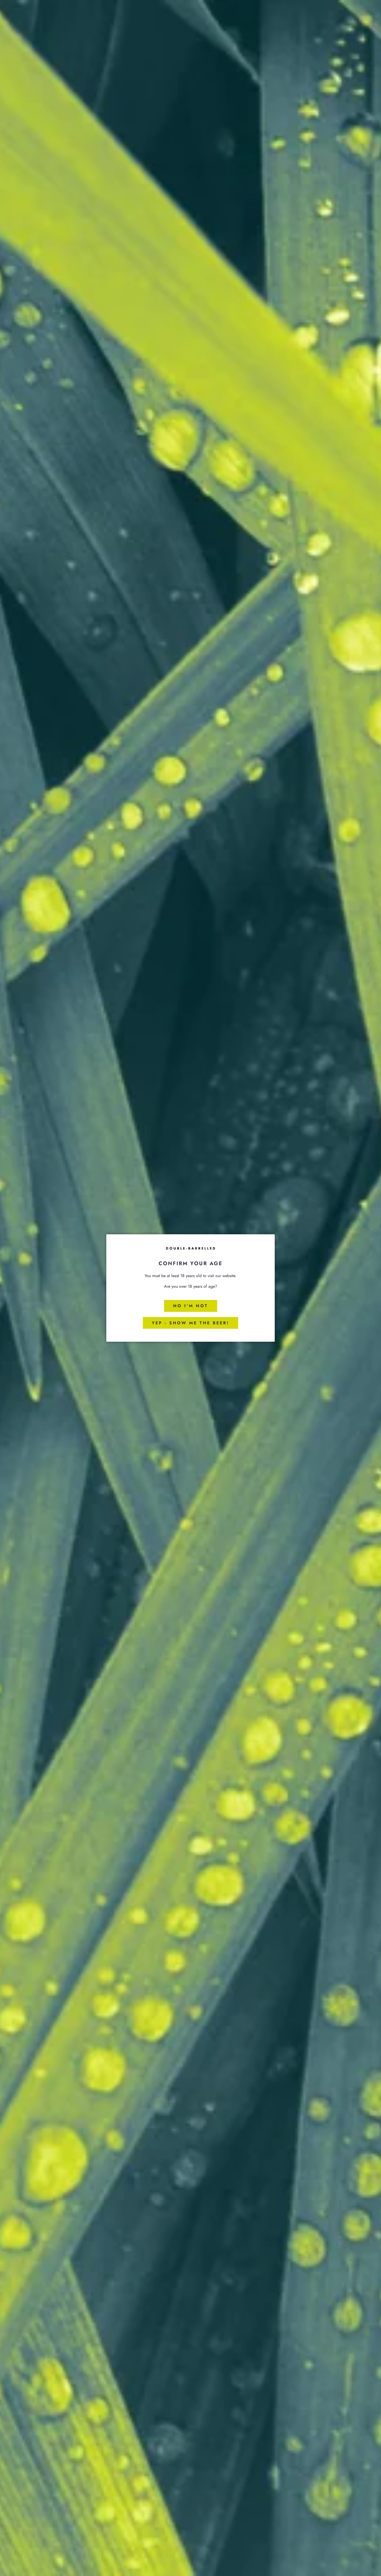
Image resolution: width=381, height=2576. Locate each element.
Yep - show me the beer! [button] (190, 1323)
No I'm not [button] (191, 1306)
